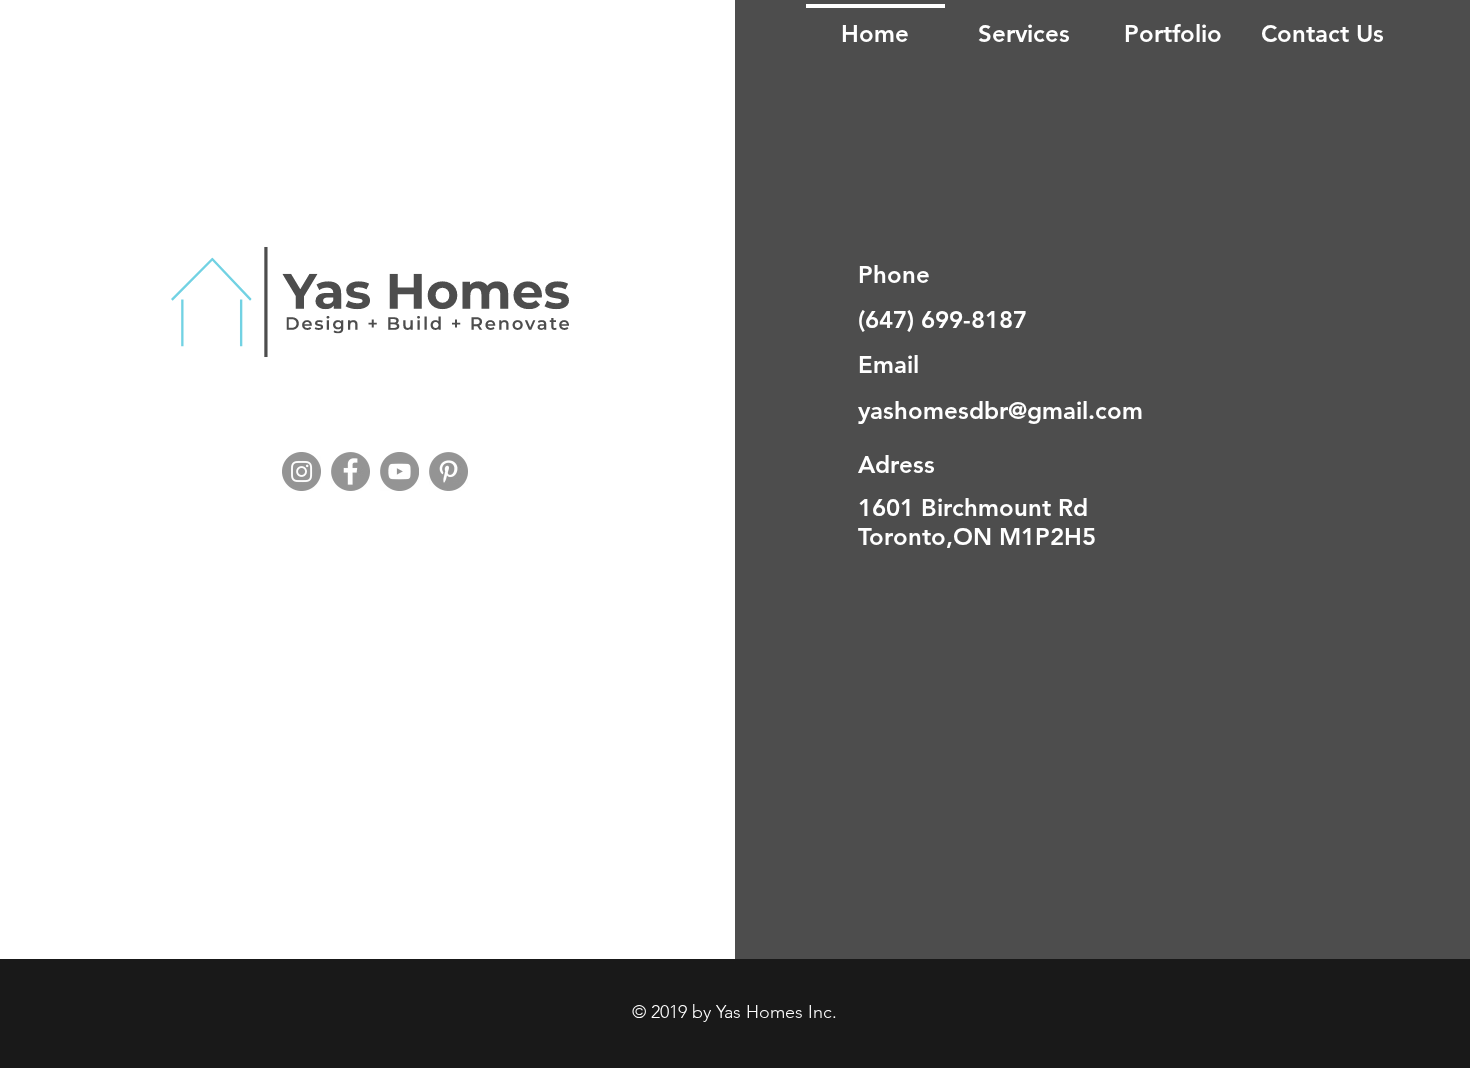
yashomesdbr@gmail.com (1000, 410)
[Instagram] (301, 471)
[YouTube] (399, 471)
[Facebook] (350, 471)
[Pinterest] (448, 471)
